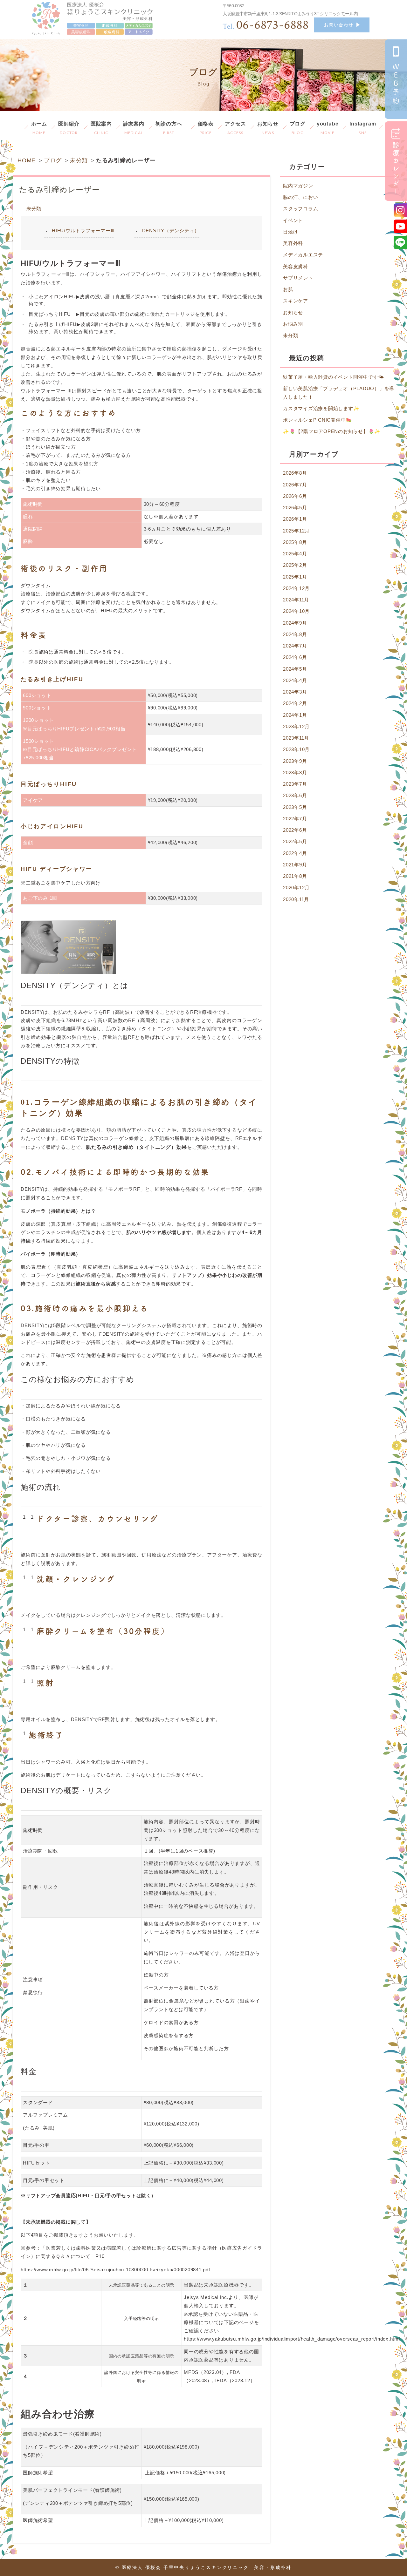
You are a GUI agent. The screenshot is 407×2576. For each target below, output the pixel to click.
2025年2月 (295, 565)
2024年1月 (295, 715)
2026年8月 (295, 473)
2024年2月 (295, 703)
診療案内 (134, 128)
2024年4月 (295, 680)
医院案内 (101, 128)
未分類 (79, 160)
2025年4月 (295, 554)
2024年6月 (295, 657)
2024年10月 (296, 611)
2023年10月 (296, 749)
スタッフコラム (300, 209)
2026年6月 (295, 496)
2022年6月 (295, 830)
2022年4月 (295, 853)
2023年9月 (295, 761)
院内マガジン (298, 186)
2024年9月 (295, 623)
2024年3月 (295, 692)
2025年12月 (296, 531)
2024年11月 (296, 600)
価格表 (206, 128)
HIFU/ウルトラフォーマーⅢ (83, 230)
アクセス (235, 128)
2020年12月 (296, 888)
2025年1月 (295, 577)
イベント (293, 220)
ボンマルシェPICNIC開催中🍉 (317, 420)
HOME (27, 160)
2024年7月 (295, 646)
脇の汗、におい (300, 197)
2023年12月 (296, 726)
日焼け (290, 232)
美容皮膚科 (296, 266)
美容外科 (293, 243)
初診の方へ (169, 128)
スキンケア (296, 301)
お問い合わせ (339, 25)
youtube (328, 128)
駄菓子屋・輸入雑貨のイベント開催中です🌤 (334, 377)
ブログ (298, 128)
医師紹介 (69, 128)
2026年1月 (295, 519)
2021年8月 (295, 876)
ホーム (39, 128)
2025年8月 (295, 542)
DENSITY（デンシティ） (171, 230)
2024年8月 (295, 634)
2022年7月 (295, 819)
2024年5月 (295, 669)
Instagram (363, 128)
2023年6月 (295, 795)
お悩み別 (293, 324)
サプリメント (298, 278)
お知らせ (268, 128)
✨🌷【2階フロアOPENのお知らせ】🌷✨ (332, 431)
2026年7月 (295, 485)
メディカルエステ (303, 255)
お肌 (288, 289)
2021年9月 (295, 865)
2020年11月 (296, 899)
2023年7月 (295, 784)
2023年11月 (296, 738)
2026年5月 (295, 508)
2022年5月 (295, 841)
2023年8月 (295, 773)
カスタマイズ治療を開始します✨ (321, 408)
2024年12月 (296, 588)
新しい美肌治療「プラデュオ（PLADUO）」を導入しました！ (339, 393)
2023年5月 (295, 807)
